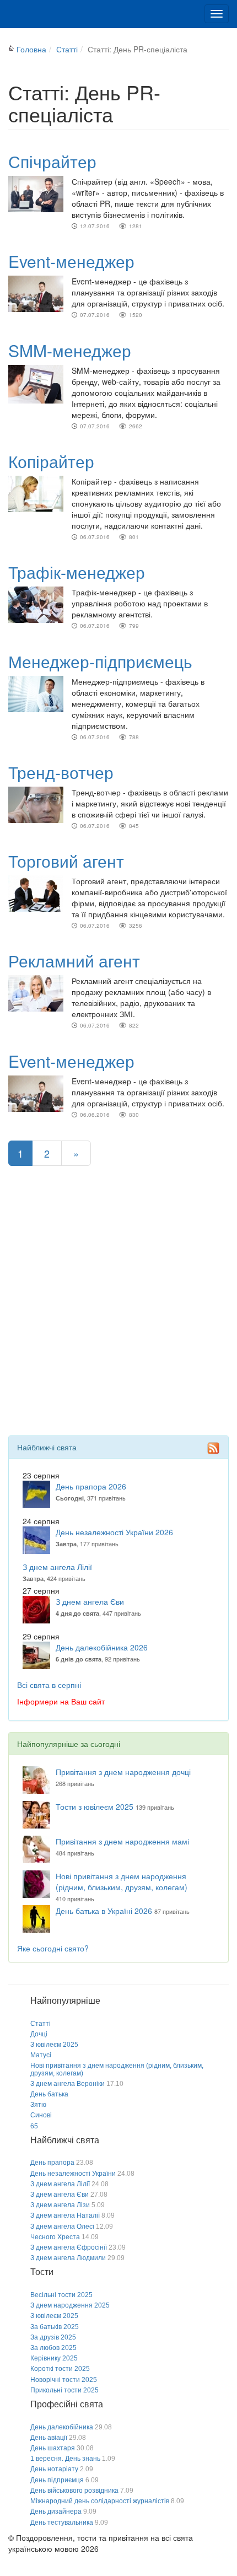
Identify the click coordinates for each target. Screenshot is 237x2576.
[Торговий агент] (36, 892)
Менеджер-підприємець (100, 661)
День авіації (49, 2438)
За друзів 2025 (53, 2337)
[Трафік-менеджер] (36, 604)
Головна (31, 49)
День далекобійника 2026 (102, 1647)
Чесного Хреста (55, 2237)
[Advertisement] (118, 1317)
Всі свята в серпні (49, 1685)
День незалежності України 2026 (114, 1532)
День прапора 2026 (91, 1486)
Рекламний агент (74, 961)
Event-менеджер (71, 261)
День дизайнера (56, 2512)
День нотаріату (54, 2469)
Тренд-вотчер (61, 772)
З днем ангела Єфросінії (69, 2247)
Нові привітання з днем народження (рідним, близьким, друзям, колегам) (122, 1881)
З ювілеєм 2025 (54, 2045)
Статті (67, 49)
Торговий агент (66, 861)
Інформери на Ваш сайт (61, 1701)
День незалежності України (73, 2174)
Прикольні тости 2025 (64, 2390)
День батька (49, 2094)
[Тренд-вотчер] (36, 804)
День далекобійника (62, 2427)
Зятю (38, 2105)
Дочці (39, 2034)
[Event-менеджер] (36, 293)
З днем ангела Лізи (60, 2205)
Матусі (41, 2055)
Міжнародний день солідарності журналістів (100, 2501)
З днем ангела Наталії (65, 2215)
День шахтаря (53, 2448)
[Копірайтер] (36, 493)
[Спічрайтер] (36, 193)
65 (34, 2126)
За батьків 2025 (55, 2327)
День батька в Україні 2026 (104, 1911)
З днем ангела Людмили (68, 2258)
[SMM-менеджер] (36, 383)
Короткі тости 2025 (60, 2369)
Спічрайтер (52, 161)
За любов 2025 (53, 2348)
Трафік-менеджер (77, 572)
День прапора (52, 2163)
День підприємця (57, 2480)
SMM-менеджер (70, 350)
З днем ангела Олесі (62, 2227)
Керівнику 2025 (54, 2358)
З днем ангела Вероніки (68, 2084)
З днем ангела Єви (90, 1601)
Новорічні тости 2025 (64, 2380)
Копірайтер (51, 461)
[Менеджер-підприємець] (36, 692)
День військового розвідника (74, 2491)
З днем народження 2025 (70, 2305)
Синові (41, 2115)
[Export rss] (213, 1448)
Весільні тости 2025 (61, 2295)
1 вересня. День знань (65, 2459)
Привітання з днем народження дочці (123, 1772)
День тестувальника (62, 2523)
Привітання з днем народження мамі (122, 1841)
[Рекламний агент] (36, 992)
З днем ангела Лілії (57, 1567)
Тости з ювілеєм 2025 (95, 1806)
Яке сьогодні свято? (53, 1948)
